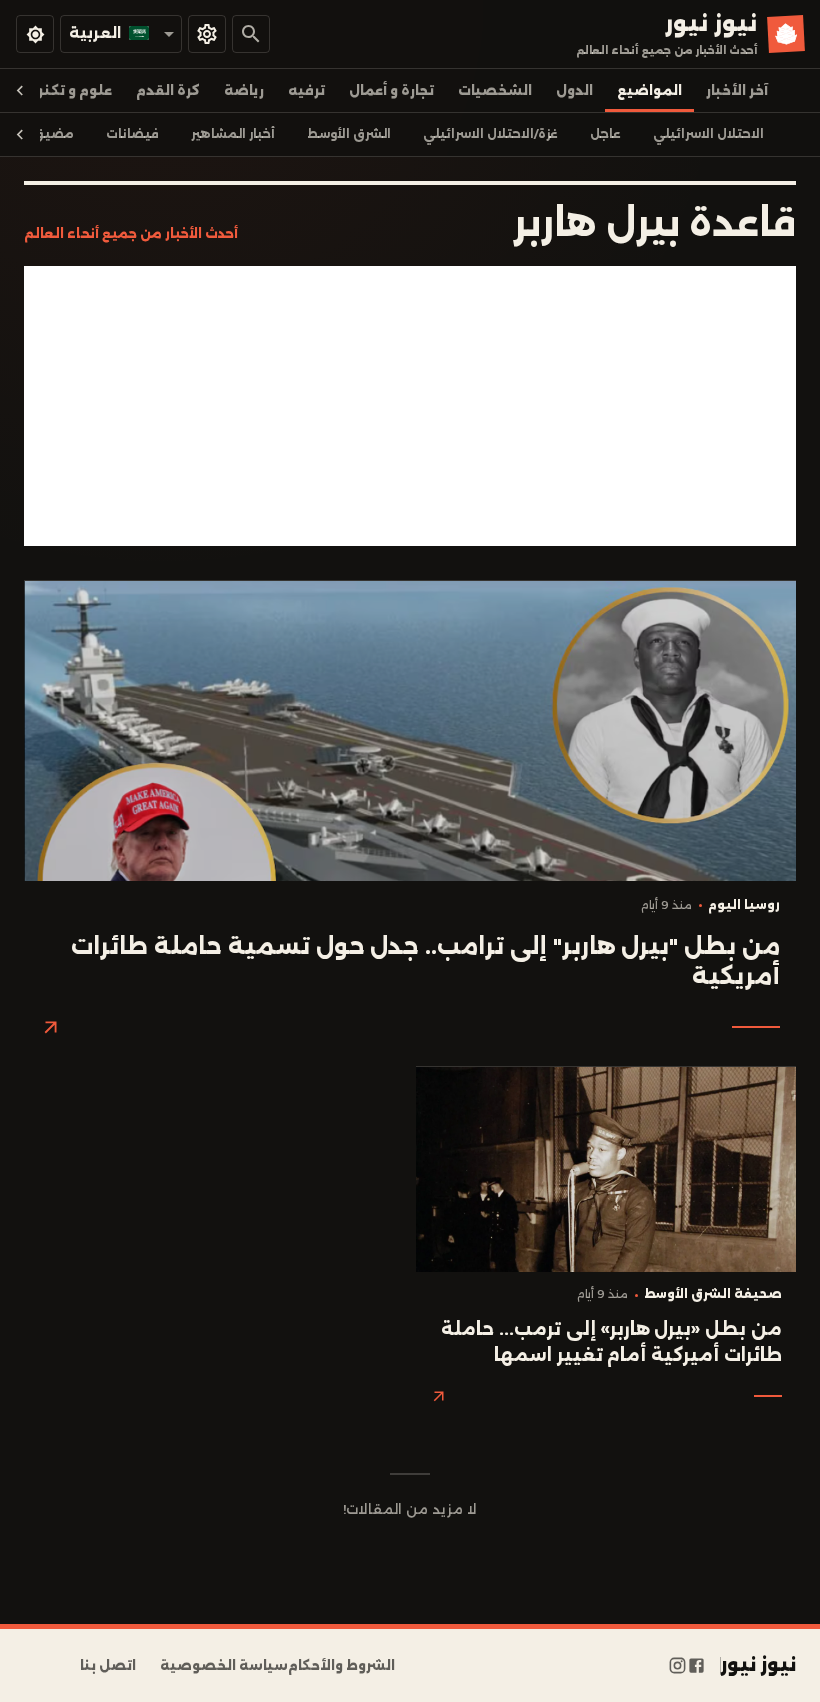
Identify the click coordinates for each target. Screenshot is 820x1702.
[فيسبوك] (696, 1666)
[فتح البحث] (251, 34)
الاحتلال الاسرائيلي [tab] (708, 134)
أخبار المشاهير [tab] (233, 134)
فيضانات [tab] (132, 134)
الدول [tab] (574, 90)
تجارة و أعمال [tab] (391, 90)
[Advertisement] (410, 406)
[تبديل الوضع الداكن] (35, 34)
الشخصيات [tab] (495, 90)
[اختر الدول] (207, 34)
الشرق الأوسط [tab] (349, 134)
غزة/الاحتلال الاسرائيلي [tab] (490, 134)
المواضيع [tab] (649, 90)
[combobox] (121, 33)
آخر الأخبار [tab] (737, 90)
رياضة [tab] (244, 90)
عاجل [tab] (605, 134)
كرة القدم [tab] (168, 90)
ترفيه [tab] (306, 90)
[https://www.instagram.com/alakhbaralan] (677, 1666)
